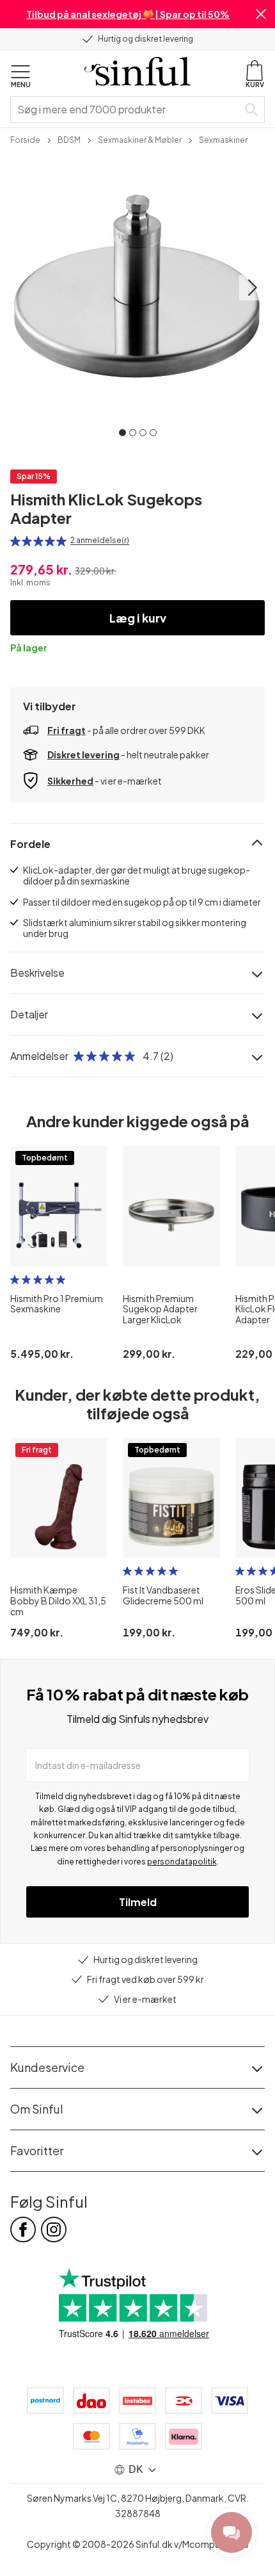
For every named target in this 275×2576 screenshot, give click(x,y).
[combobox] (127, 110)
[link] (25, 139)
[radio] (15, 541)
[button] (261, 14)
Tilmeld (138, 1902)
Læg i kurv (138, 618)
